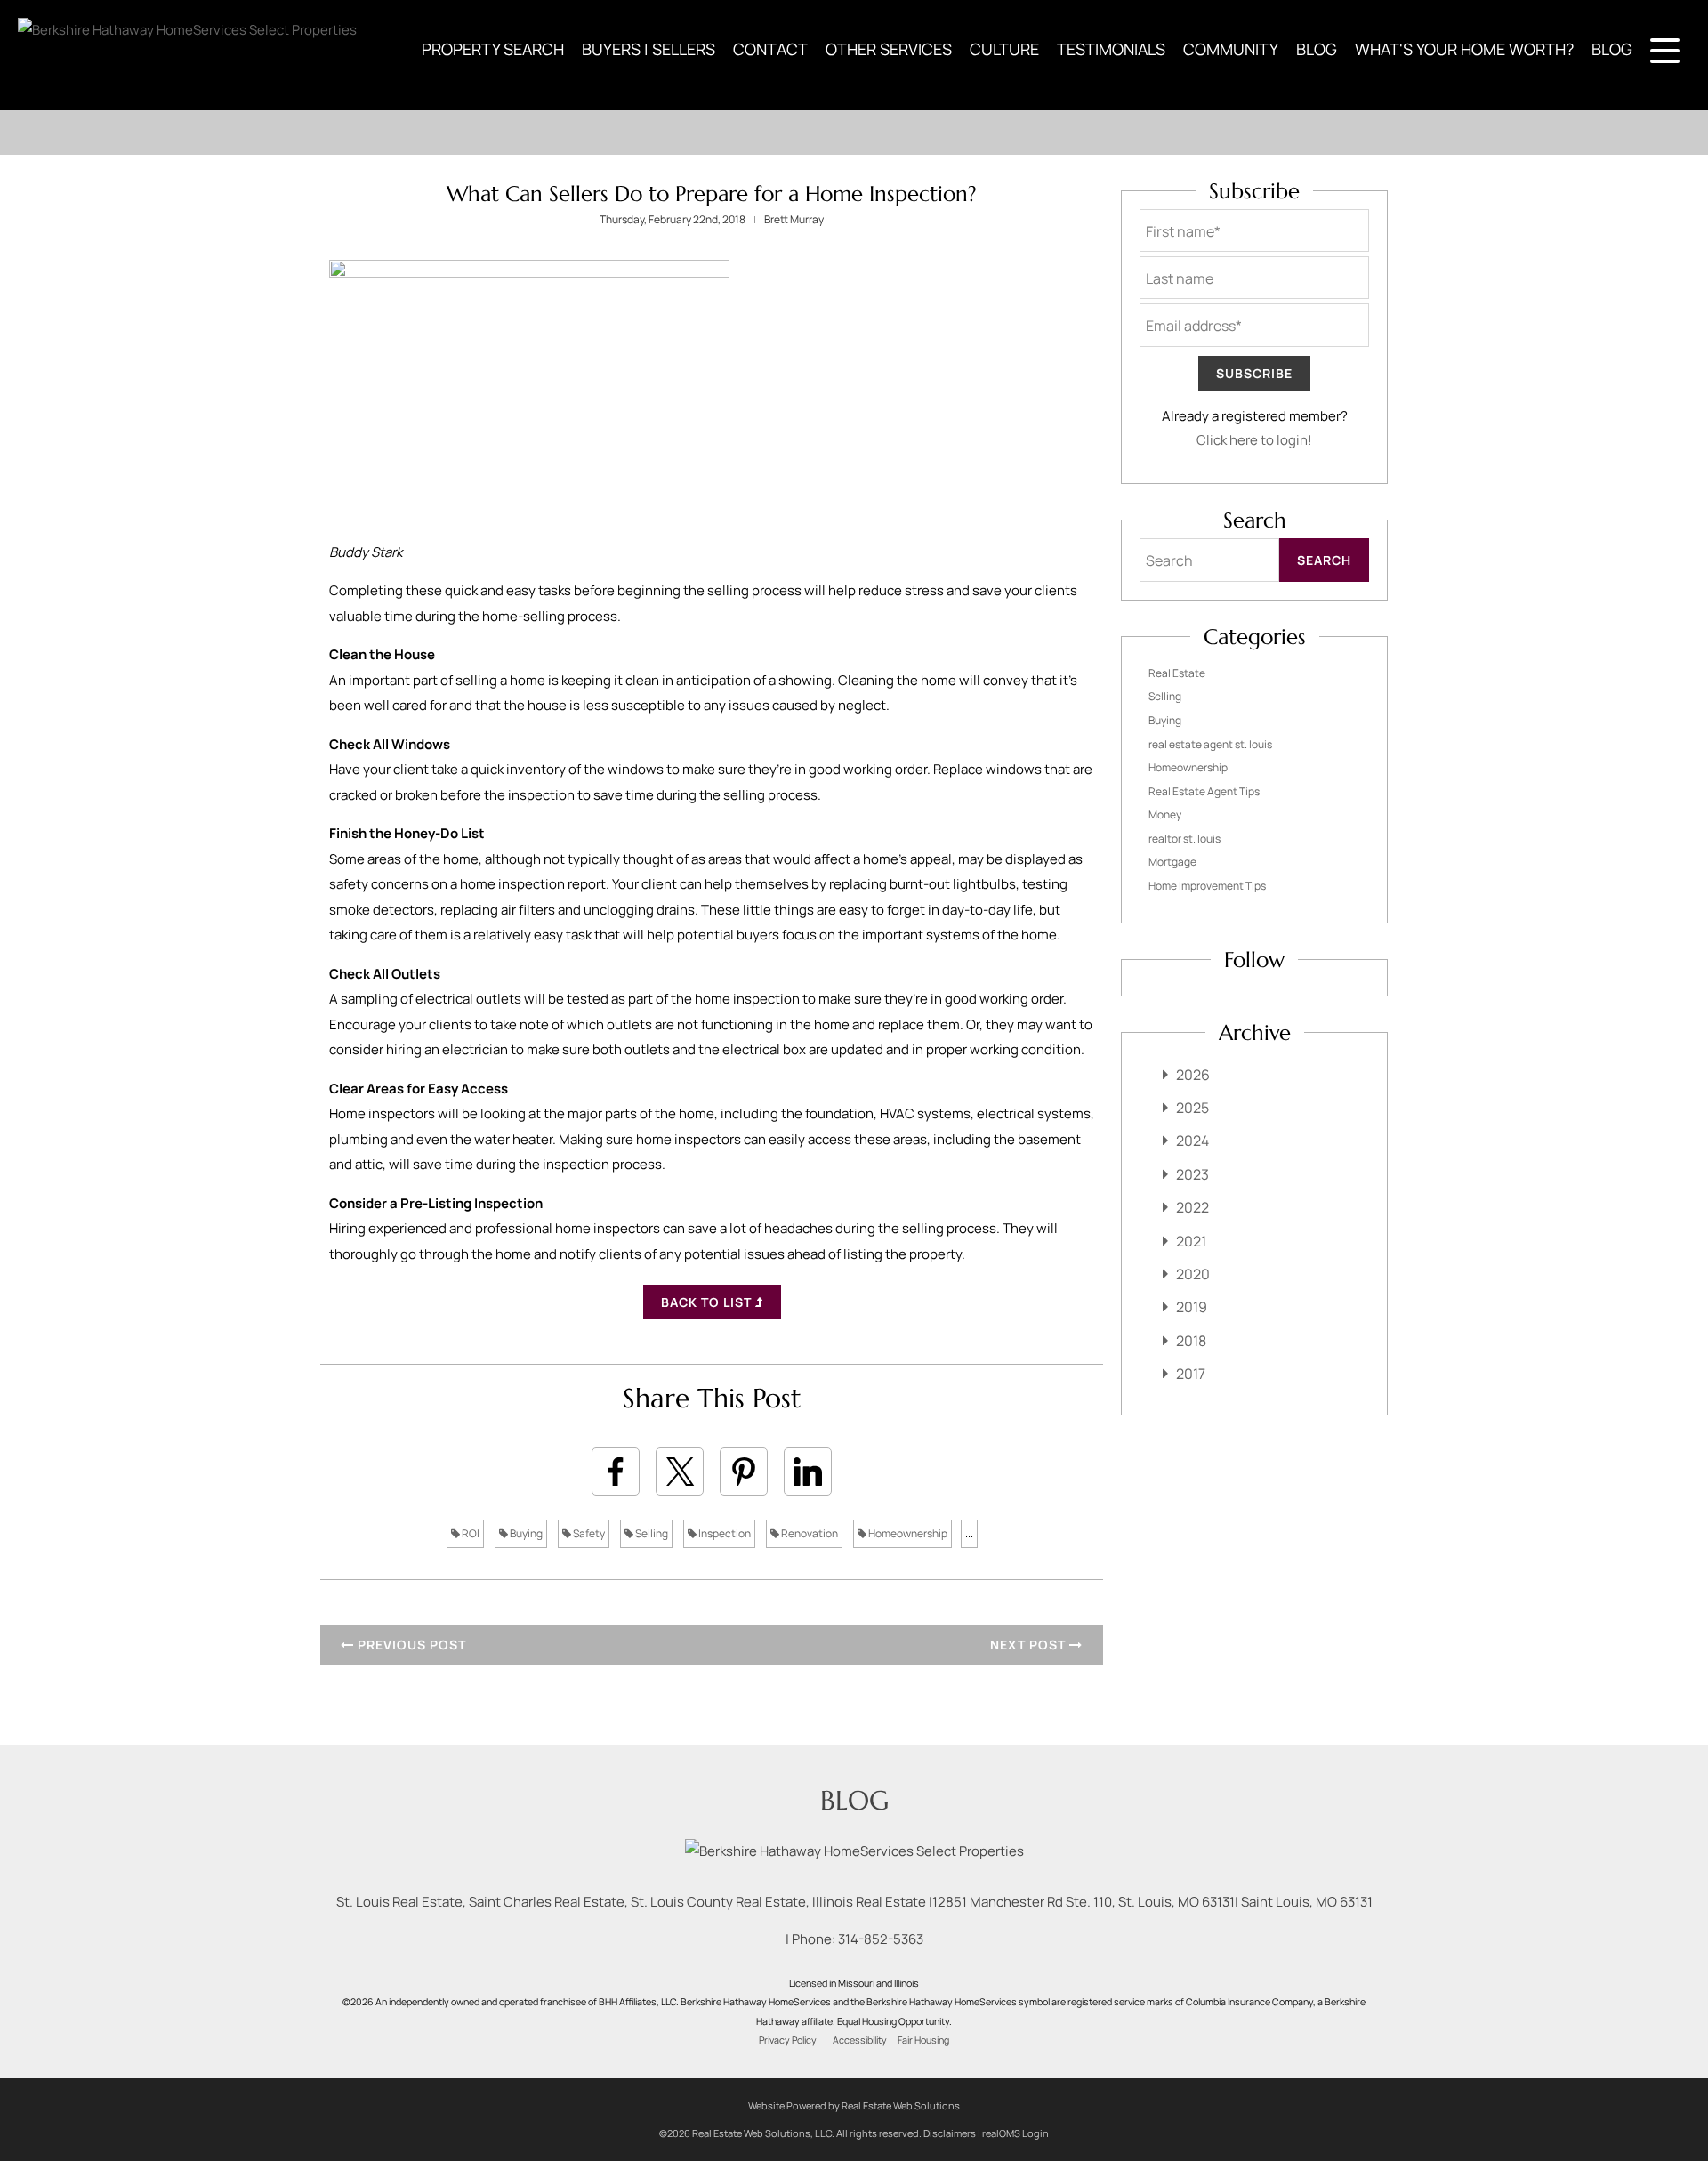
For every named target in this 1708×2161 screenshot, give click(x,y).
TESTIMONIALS (1111, 49)
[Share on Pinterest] (744, 1472)
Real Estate (1177, 673)
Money (1165, 814)
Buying (525, 1533)
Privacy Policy (788, 2040)
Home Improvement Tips (1207, 886)
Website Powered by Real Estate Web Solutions (854, 2105)
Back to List (708, 1302)
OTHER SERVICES (889, 49)
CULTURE (1004, 49)
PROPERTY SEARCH (493, 49)
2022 (1192, 1207)
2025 (1192, 1108)
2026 (1193, 1075)
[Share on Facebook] (616, 1472)
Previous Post (410, 1645)
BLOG (1317, 49)
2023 (1192, 1174)
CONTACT (770, 49)
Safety (588, 1533)
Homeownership (907, 1533)
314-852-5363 (881, 1939)
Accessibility (860, 2040)
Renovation (809, 1533)
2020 (1193, 1274)
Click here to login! (1254, 440)
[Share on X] (680, 1472)
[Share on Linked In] (808, 1472)
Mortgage (1172, 862)
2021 (1191, 1241)
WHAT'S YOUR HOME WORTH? (1464, 49)
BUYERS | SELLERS (649, 49)
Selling (651, 1533)
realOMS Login (1015, 2133)
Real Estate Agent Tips (1204, 791)
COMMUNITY (1231, 49)
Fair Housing (923, 2040)
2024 (1192, 1141)
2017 (1191, 1374)
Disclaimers (950, 2133)
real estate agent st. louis (1210, 744)
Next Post (1030, 1645)
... (969, 1533)
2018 (1191, 1341)
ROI (470, 1533)
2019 (1192, 1307)
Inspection (724, 1533)
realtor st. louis (1184, 839)
